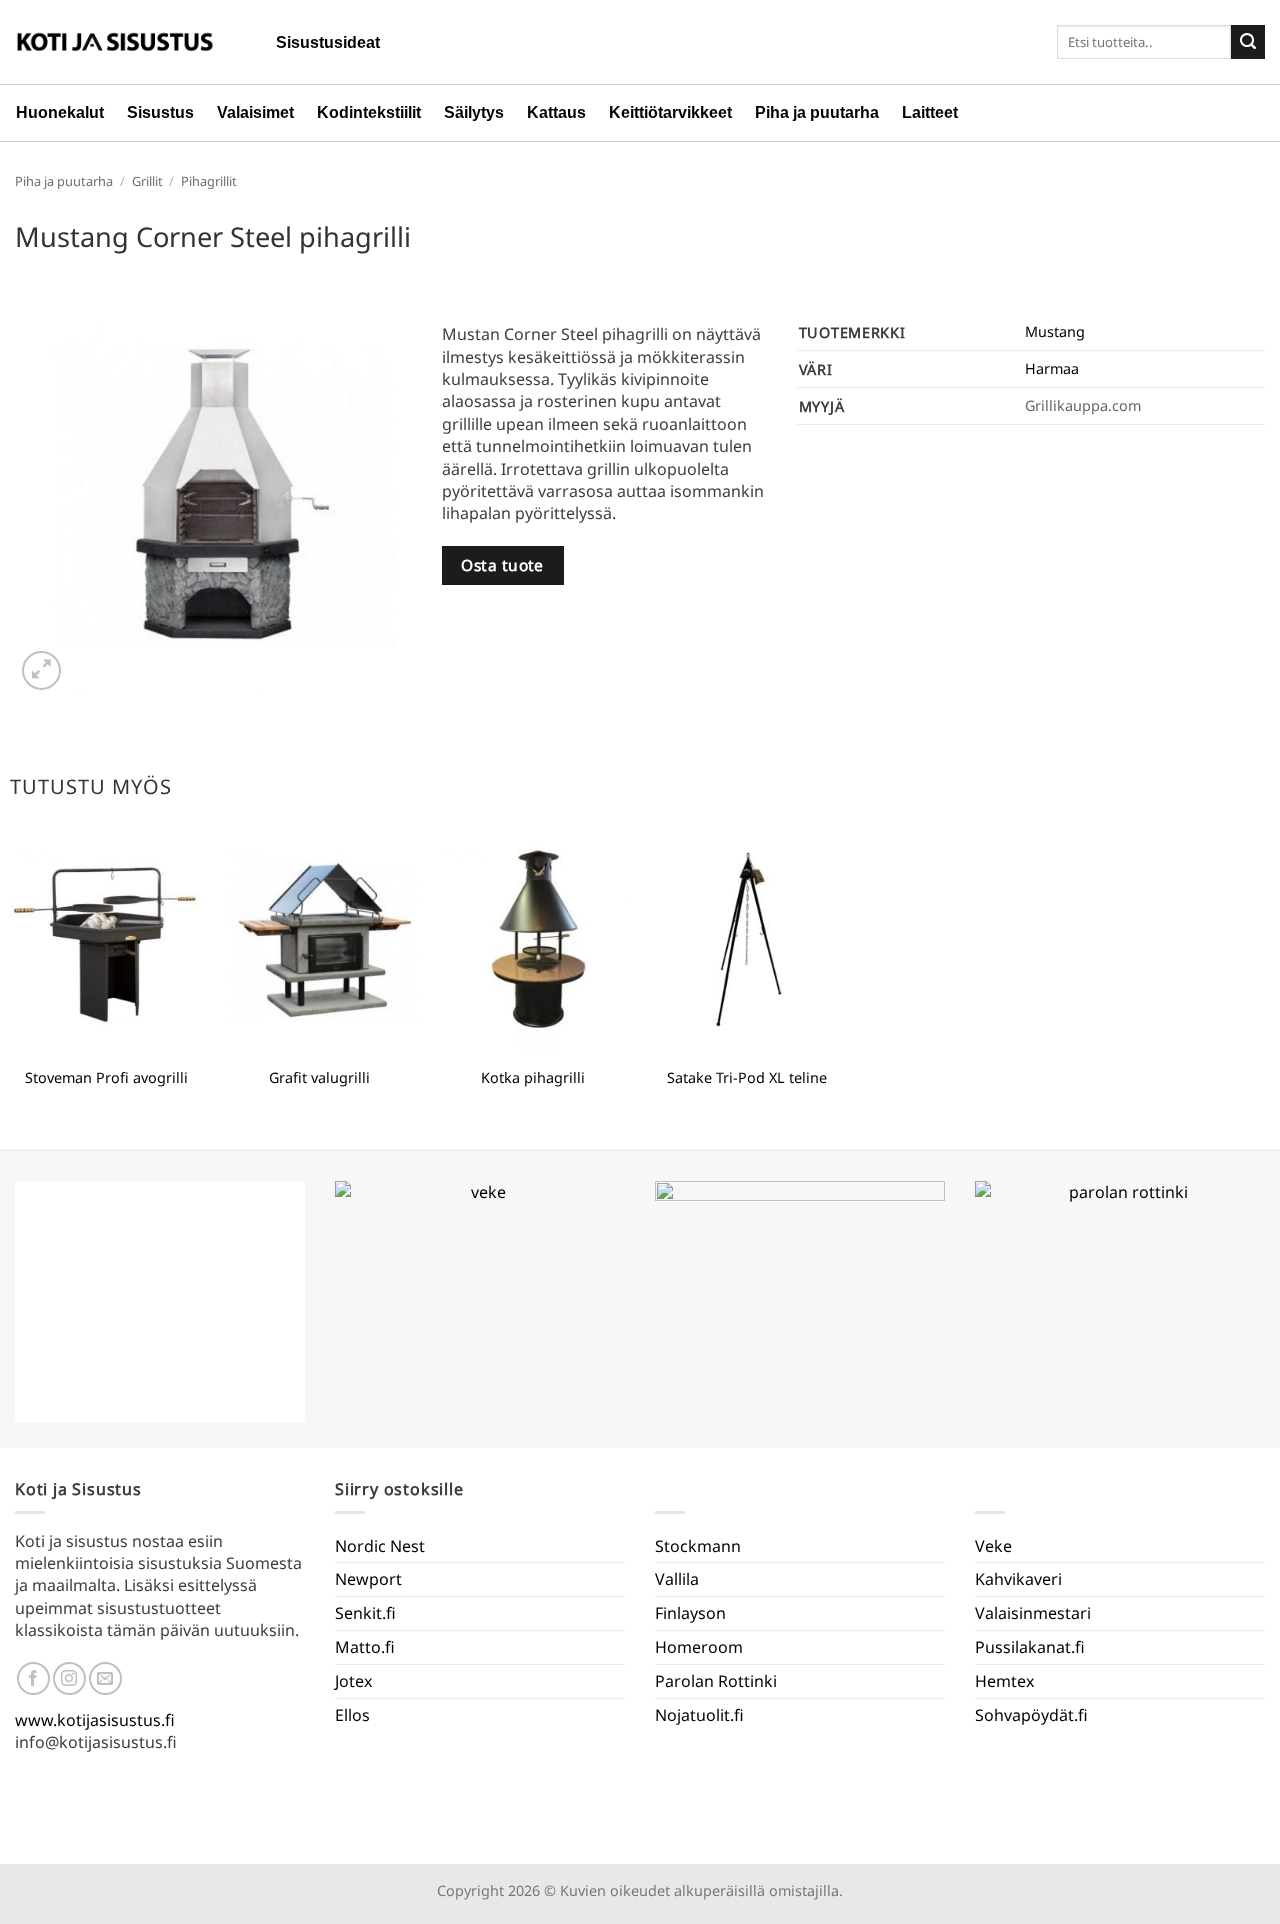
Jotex (353, 1681)
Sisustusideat (328, 42)
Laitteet (930, 112)
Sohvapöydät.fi (1031, 1715)
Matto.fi (365, 1647)
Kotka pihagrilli (533, 1078)
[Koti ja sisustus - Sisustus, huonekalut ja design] (115, 42)
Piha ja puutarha (817, 112)
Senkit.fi (365, 1613)
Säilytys (474, 112)
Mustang (1055, 331)
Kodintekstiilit (369, 112)
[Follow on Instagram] (69, 1678)
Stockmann (698, 1546)
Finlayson (690, 1613)
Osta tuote (502, 565)
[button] (41, 670)
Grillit (147, 181)
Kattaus (556, 112)
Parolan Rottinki (716, 1681)
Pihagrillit (209, 181)
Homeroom (699, 1647)
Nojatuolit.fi (699, 1715)
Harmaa (1052, 368)
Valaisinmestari (1033, 1613)
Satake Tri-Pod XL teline (747, 1078)
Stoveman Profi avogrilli (106, 1078)
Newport (368, 1579)
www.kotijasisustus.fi (95, 1720)
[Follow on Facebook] (33, 1678)
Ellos (352, 1715)
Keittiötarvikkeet (670, 112)
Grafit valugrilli (319, 1078)
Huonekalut (60, 112)
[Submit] (1248, 42)
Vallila (677, 1579)
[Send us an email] (105, 1678)
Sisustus (160, 112)
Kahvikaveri (1018, 1579)
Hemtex (1004, 1681)
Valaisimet (255, 112)
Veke (993, 1546)
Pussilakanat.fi (1030, 1647)
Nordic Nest (380, 1546)
